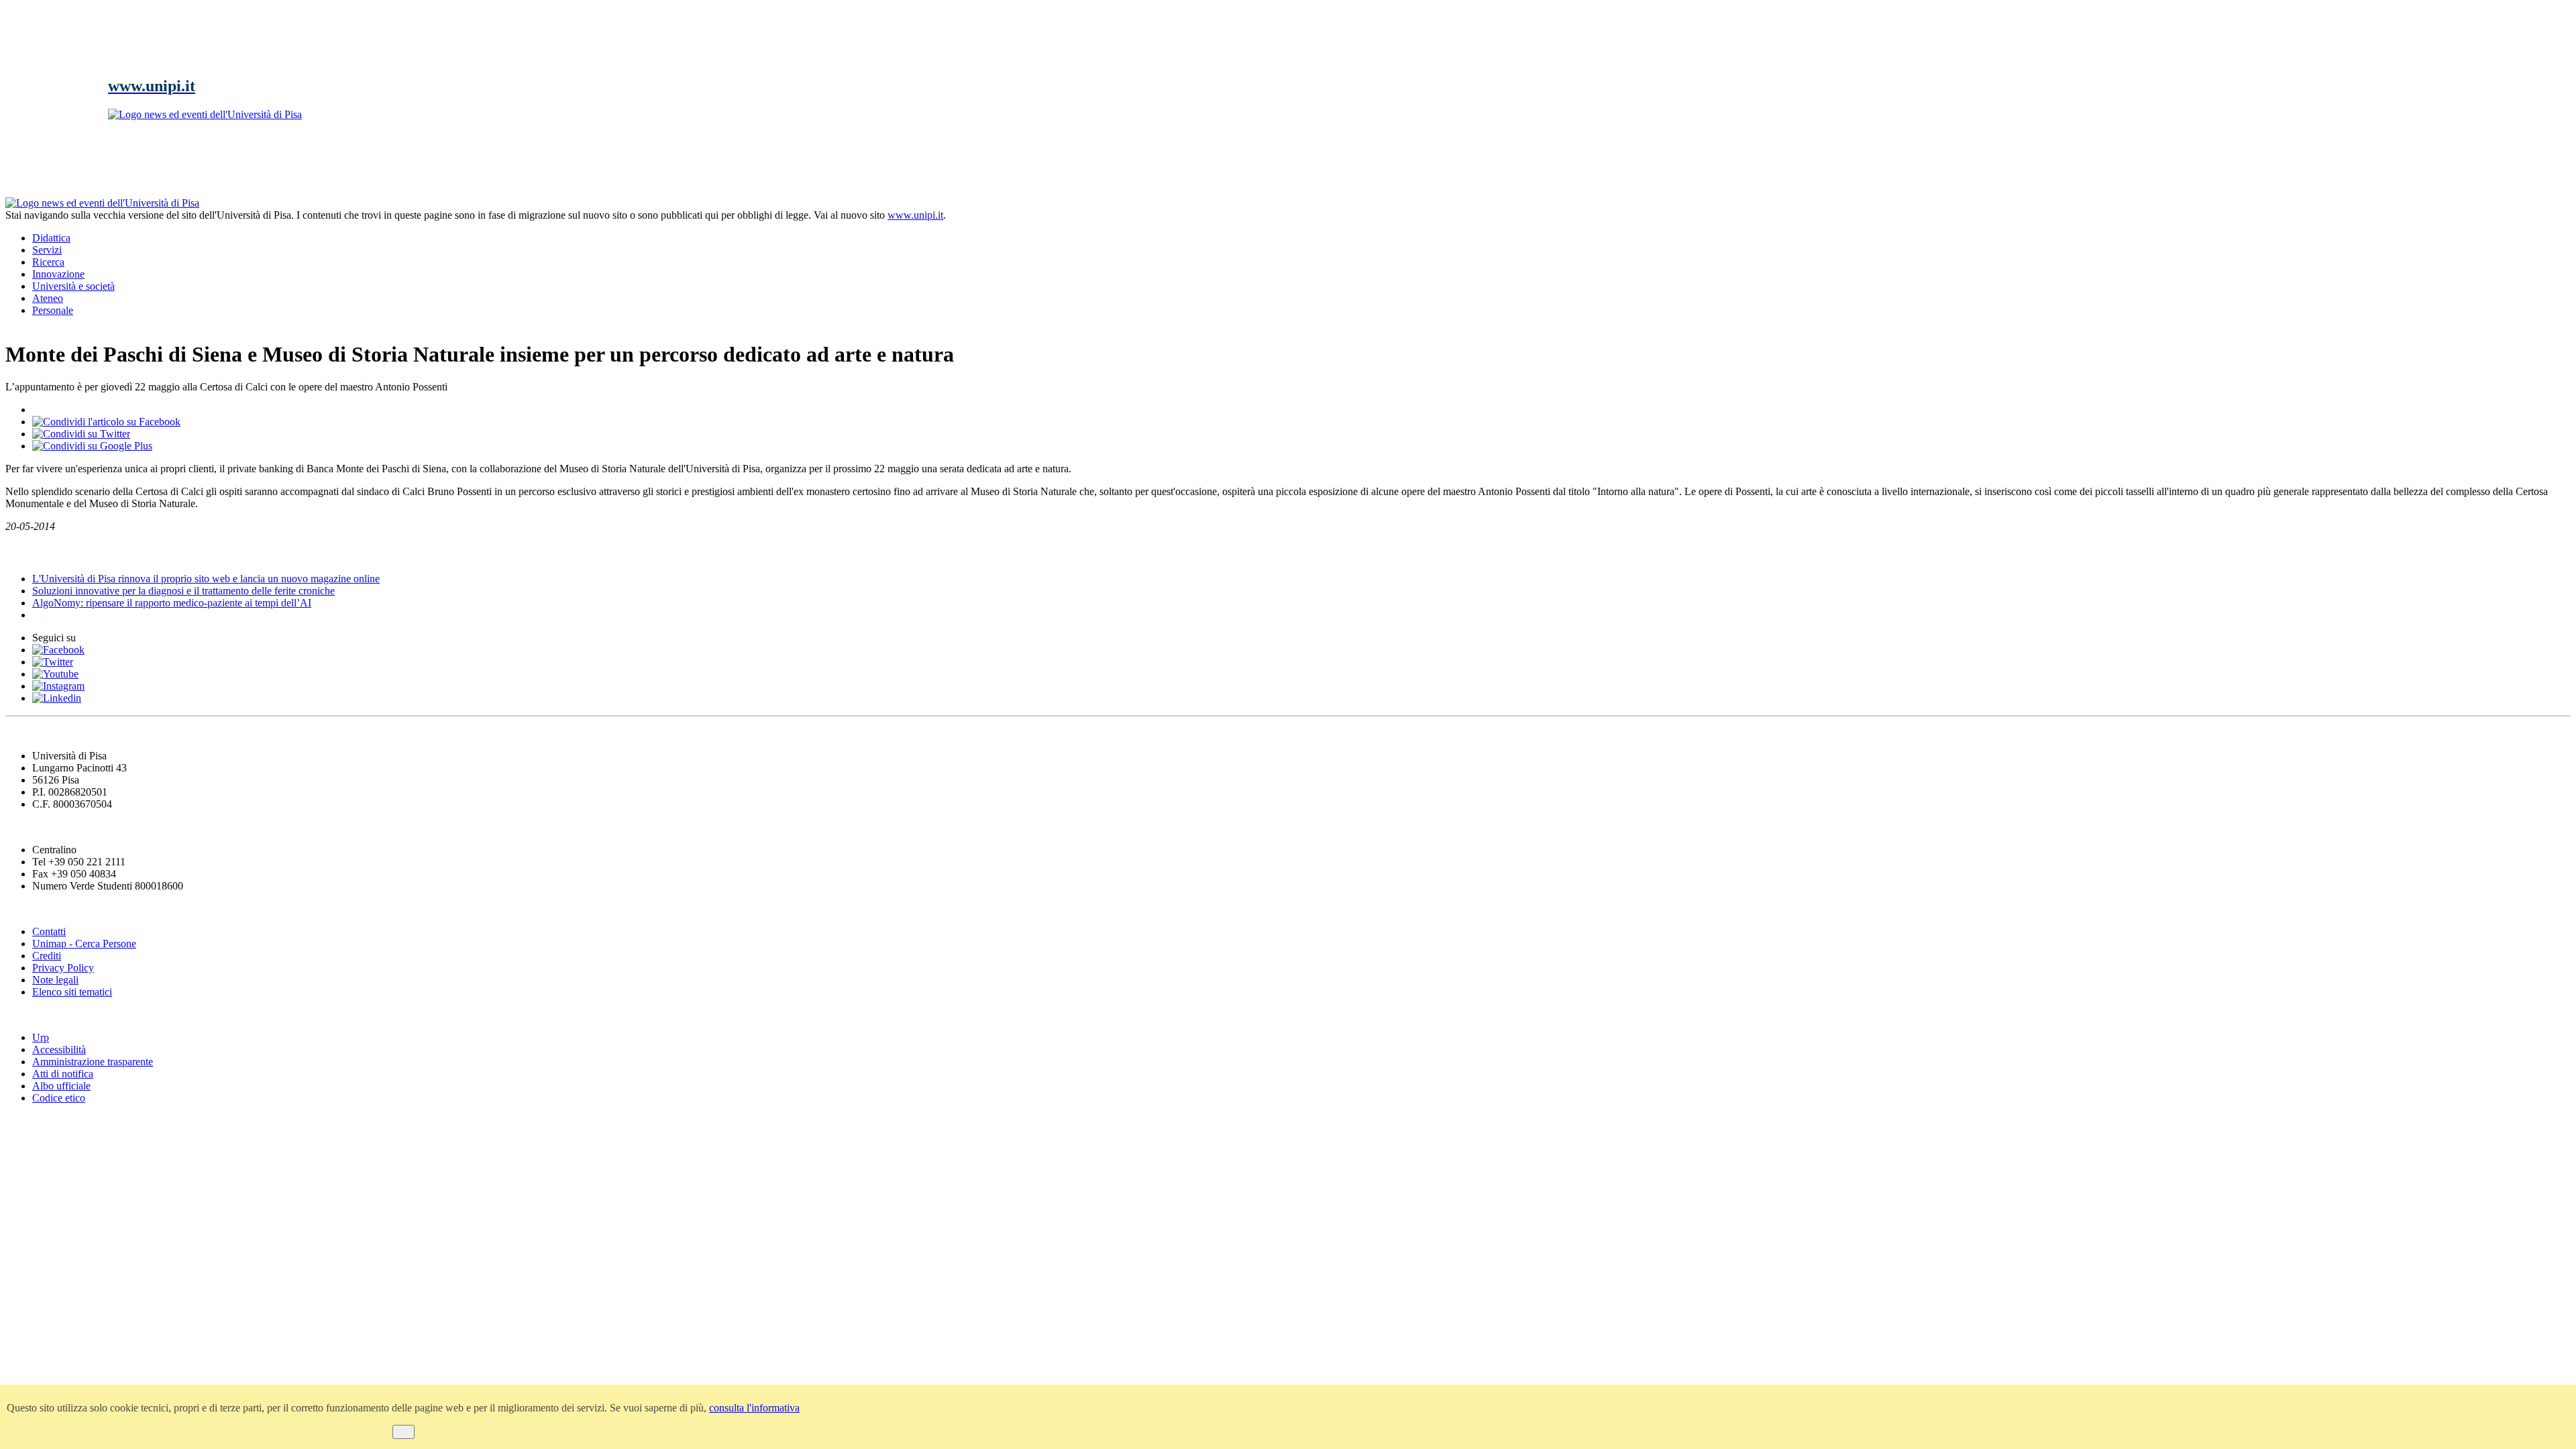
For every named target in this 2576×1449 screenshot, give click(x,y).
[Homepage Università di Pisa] (2510, 243)
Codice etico (59, 1098)
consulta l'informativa (754, 1408)
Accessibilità (59, 1050)
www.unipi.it (915, 215)
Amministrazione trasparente (93, 1062)
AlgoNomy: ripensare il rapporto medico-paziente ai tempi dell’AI (172, 603)
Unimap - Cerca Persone (84, 944)
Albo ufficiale (61, 1086)
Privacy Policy (63, 968)
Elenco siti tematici (72, 992)
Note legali (55, 980)
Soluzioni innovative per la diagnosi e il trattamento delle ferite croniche (183, 591)
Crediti (47, 956)
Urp (41, 1037)
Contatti (49, 931)
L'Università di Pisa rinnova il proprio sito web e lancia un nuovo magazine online (206, 579)
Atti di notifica (63, 1074)
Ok (404, 1432)
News (20, 552)
